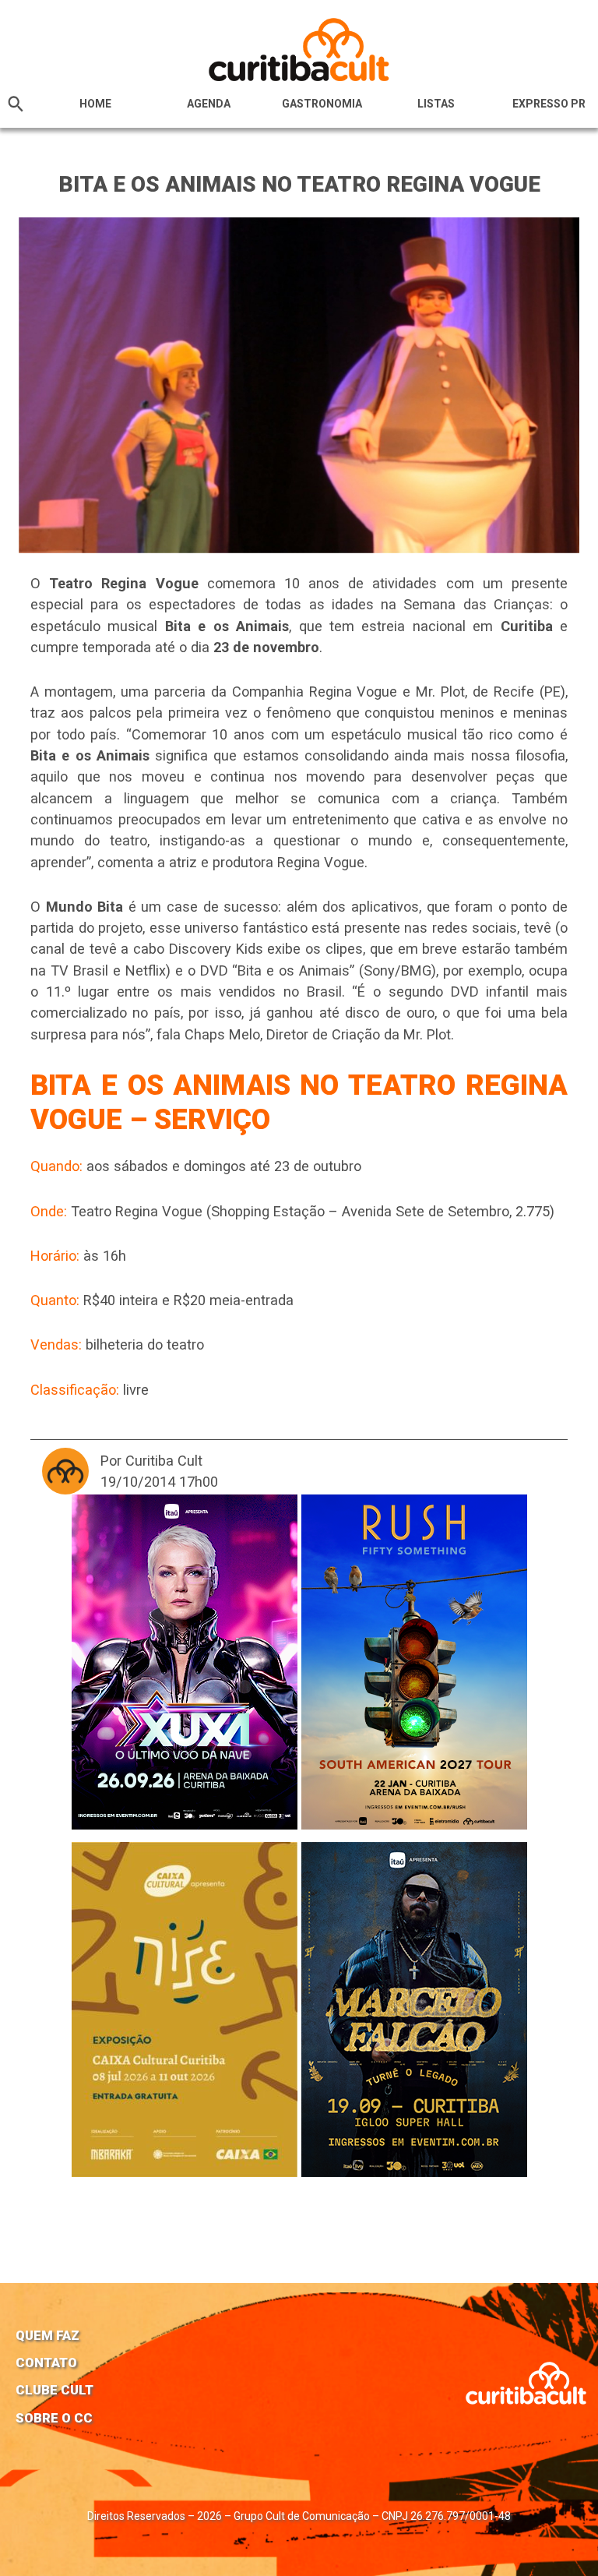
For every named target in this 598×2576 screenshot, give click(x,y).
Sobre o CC (54, 2418)
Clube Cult (55, 2390)
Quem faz (47, 2335)
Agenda (209, 104)
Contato (46, 2363)
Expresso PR (549, 104)
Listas (436, 104)
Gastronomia (322, 104)
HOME (95, 104)
